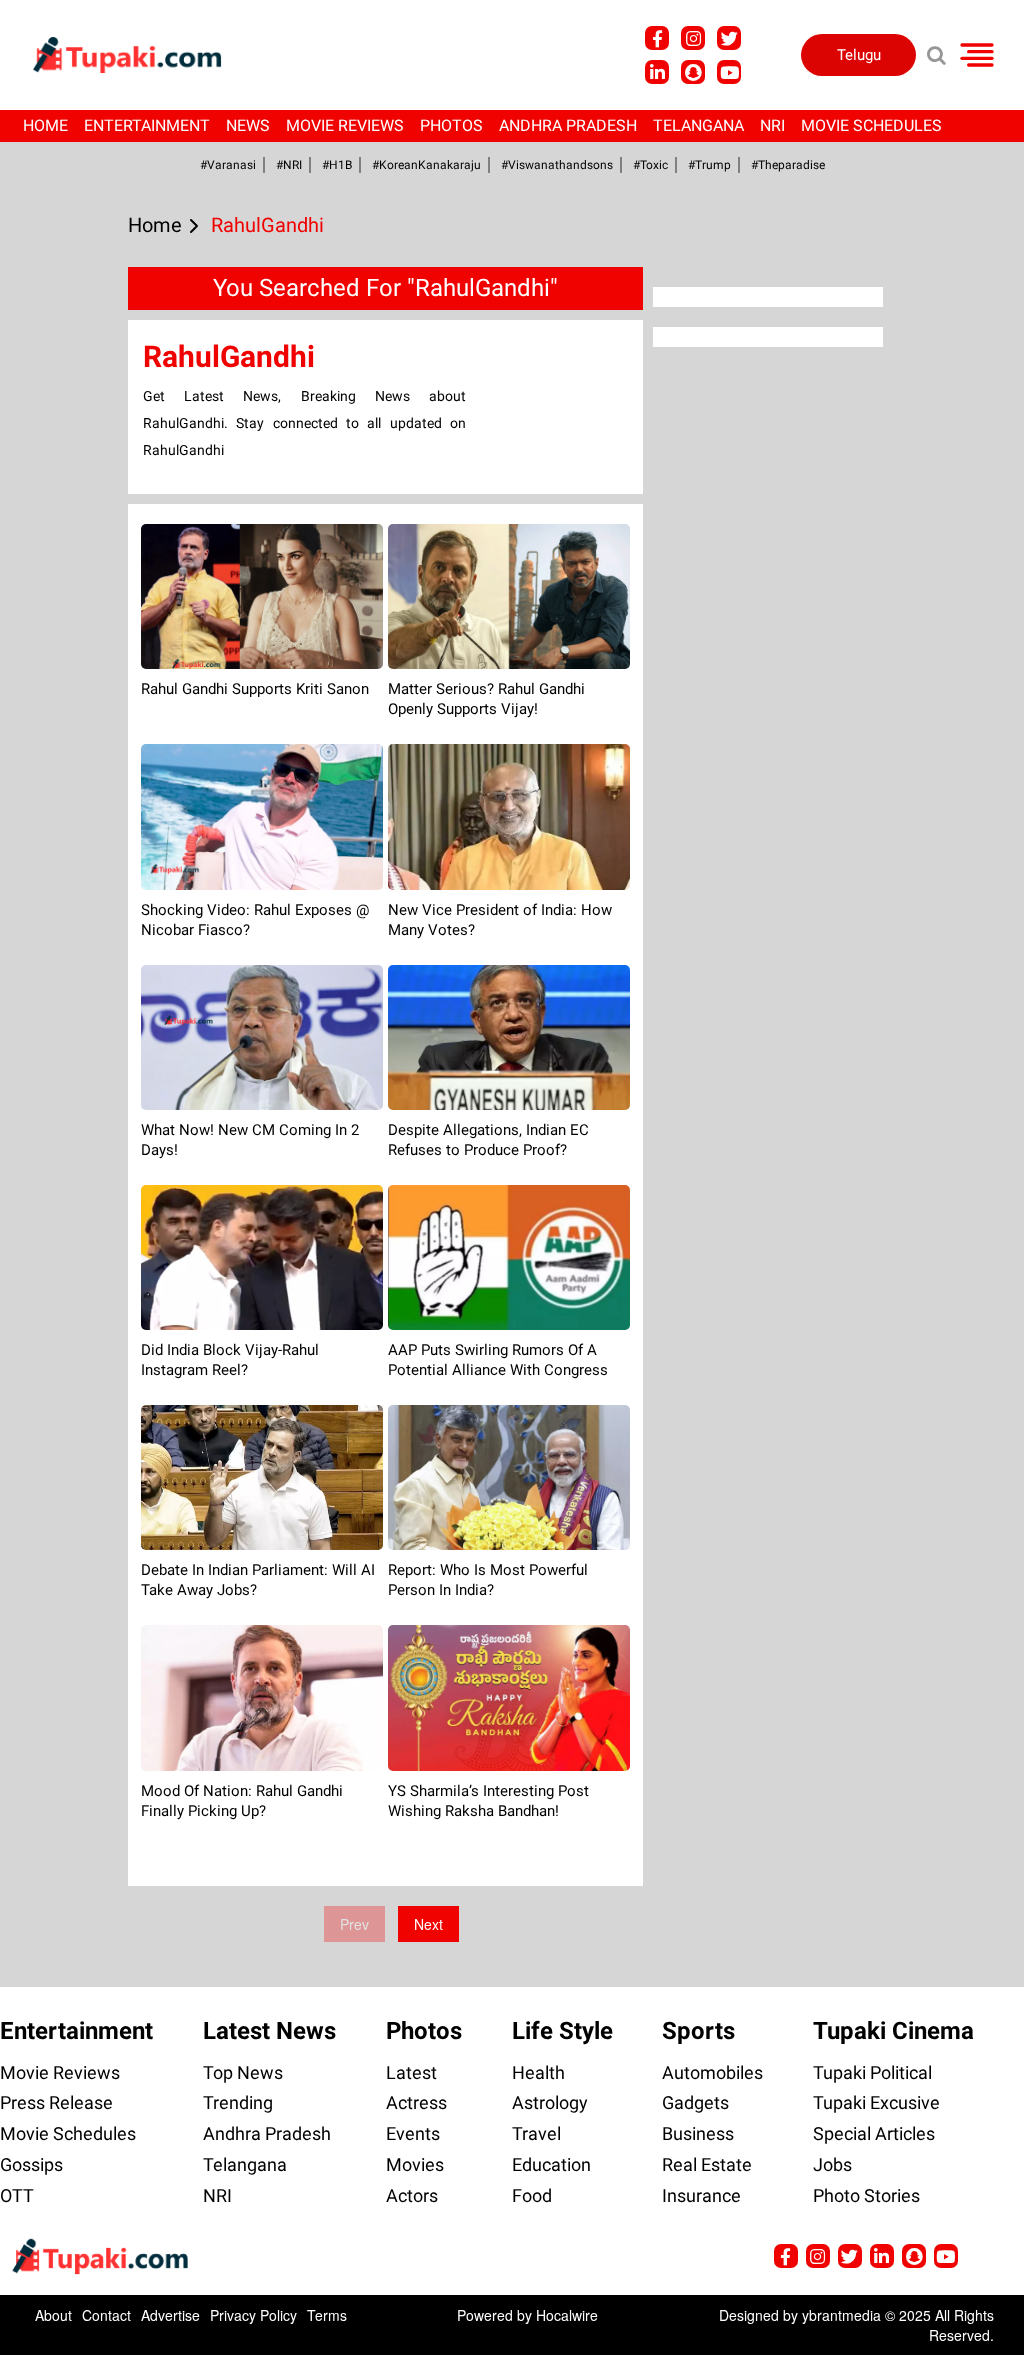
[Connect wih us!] (657, 72)
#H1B (337, 165)
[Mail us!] (729, 72)
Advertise (170, 2315)
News (248, 125)
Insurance (701, 2195)
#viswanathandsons (557, 165)
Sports (698, 2031)
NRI (772, 125)
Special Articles (874, 2133)
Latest (411, 2072)
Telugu (859, 55)
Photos (451, 125)
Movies (415, 2164)
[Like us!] (657, 38)
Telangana (698, 125)
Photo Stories (866, 2195)
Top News (243, 2072)
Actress (416, 2102)
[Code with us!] (693, 72)
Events (413, 2133)
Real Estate (707, 2164)
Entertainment (147, 125)
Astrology (550, 2102)
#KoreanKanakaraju (426, 165)
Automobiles (712, 2072)
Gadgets (695, 2102)
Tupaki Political (872, 2072)
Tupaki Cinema (893, 2031)
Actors (412, 2195)
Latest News (269, 2031)
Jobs (832, 2164)
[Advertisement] (90, 771)
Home (45, 125)
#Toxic (650, 165)
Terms (327, 2315)
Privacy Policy (253, 2315)
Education (551, 2164)
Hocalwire (567, 2315)
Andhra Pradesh (568, 125)
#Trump (709, 165)
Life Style (562, 2031)
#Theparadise (788, 165)
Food (532, 2195)
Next (428, 1924)
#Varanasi (228, 165)
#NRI (289, 165)
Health (538, 2072)
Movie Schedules (871, 125)
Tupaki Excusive (876, 2102)
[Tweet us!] (693, 38)
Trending (238, 2102)
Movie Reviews (345, 125)
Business (698, 2133)
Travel (536, 2133)
